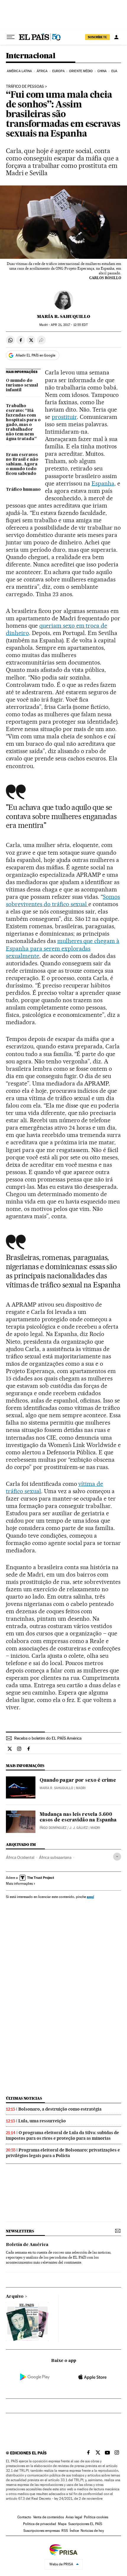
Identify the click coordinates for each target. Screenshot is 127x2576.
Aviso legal (74, 2517)
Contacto (24, 2517)
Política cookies (96, 2517)
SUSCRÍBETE (97, 37)
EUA (114, 71)
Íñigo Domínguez (53, 1828)
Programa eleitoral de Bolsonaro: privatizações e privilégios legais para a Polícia (63, 2153)
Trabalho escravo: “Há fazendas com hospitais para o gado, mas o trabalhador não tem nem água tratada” (23, 422)
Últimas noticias (24, 2098)
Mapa (62, 2524)
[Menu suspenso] (11, 37)
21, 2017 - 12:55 (69, 325)
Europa (58, 71)
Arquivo (15, 2297)
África (42, 71)
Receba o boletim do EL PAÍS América (48, 1738)
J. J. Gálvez (79, 1828)
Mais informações (19, 1884)
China (102, 71)
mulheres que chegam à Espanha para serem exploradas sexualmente (63, 948)
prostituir (64, 417)
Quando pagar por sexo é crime (78, 1781)
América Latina (19, 71)
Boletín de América (27, 2245)
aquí (90, 1897)
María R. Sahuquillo (63, 316)
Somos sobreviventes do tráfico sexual (63, 900)
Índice (74, 2531)
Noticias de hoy (92, 2531)
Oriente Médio (81, 71)
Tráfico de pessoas (25, 87)
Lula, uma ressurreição (42, 2121)
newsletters (20, 2231)
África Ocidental (20, 1857)
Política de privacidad (40, 2524)
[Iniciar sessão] (116, 37)
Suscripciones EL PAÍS (85, 2524)
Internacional (31, 56)
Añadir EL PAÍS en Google (35, 355)
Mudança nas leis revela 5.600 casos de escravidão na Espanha (78, 1817)
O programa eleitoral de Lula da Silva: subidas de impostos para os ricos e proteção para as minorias (62, 2135)
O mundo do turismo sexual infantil (22, 385)
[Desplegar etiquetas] (117, 1857)
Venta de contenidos (48, 2517)
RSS (65, 2531)
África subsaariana (55, 1857)
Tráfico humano (23, 490)
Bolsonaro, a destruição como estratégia (60, 2109)
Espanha (103, 483)
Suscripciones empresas (41, 2531)
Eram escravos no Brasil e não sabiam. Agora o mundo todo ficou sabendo (22, 464)
